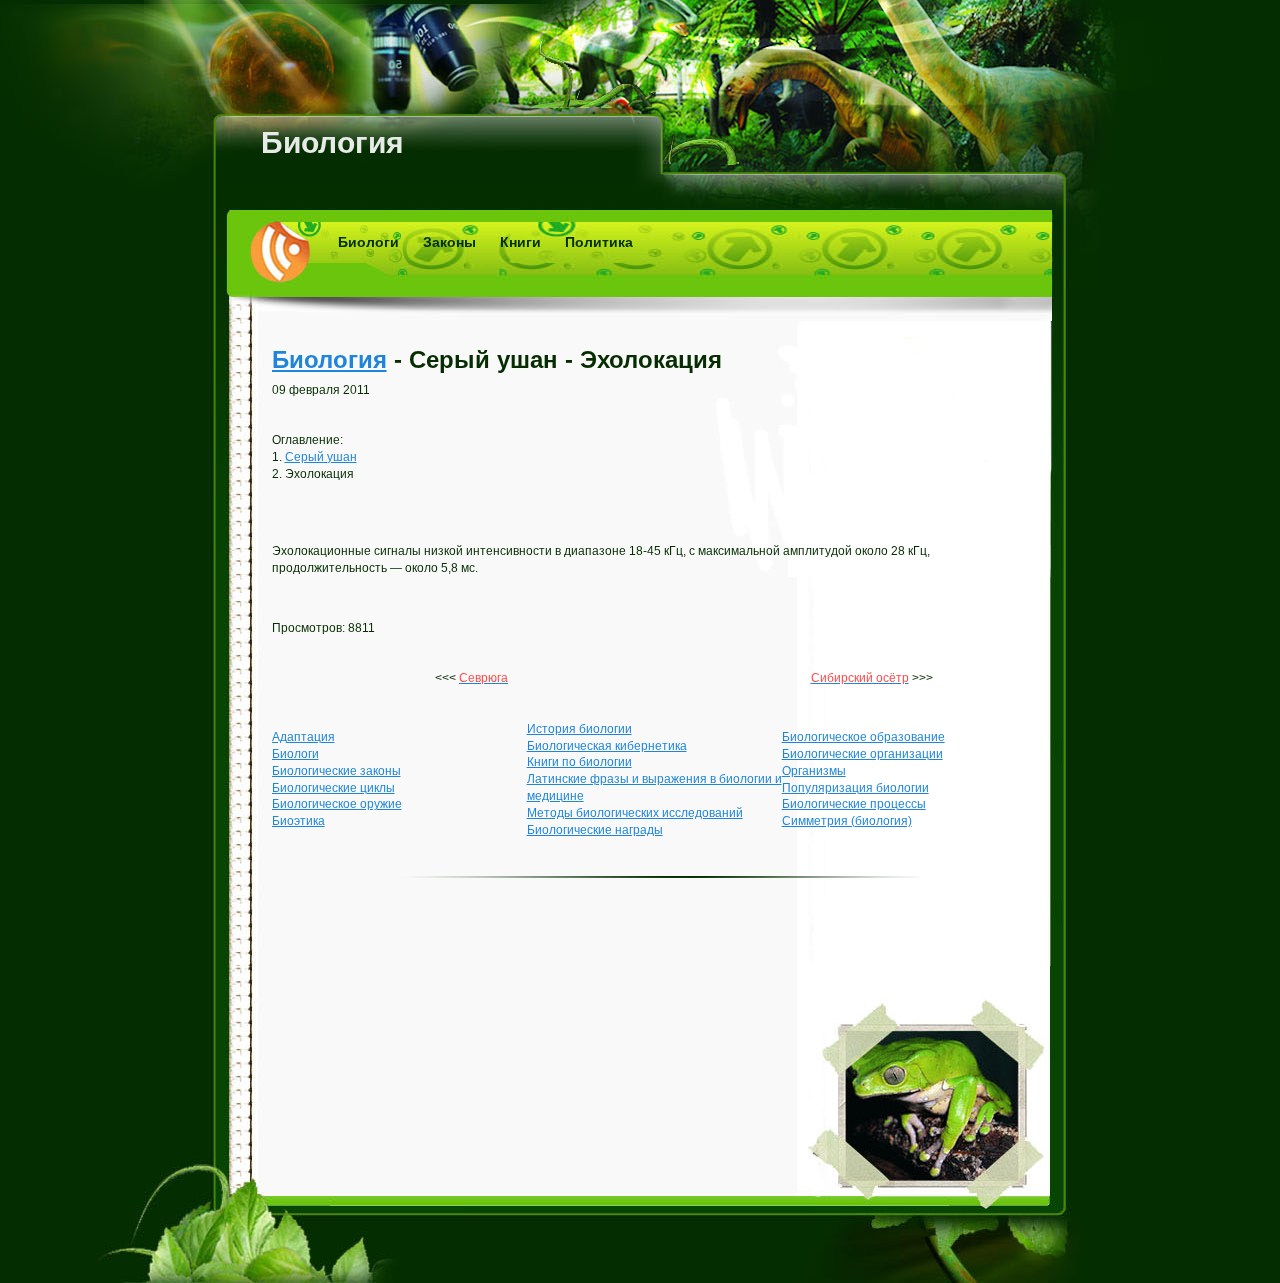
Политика (599, 242)
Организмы (814, 771)
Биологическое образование (863, 737)
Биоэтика (298, 821)
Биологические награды (595, 830)
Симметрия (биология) (847, 821)
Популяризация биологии (855, 788)
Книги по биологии (579, 762)
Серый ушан (321, 457)
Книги (520, 242)
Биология (332, 142)
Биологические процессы (854, 804)
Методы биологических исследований (635, 813)
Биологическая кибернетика (607, 746)
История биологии (579, 729)
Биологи (368, 242)
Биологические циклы (333, 788)
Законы (449, 242)
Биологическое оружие (337, 804)
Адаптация (303, 737)
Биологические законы (336, 771)
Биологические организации (862, 754)
